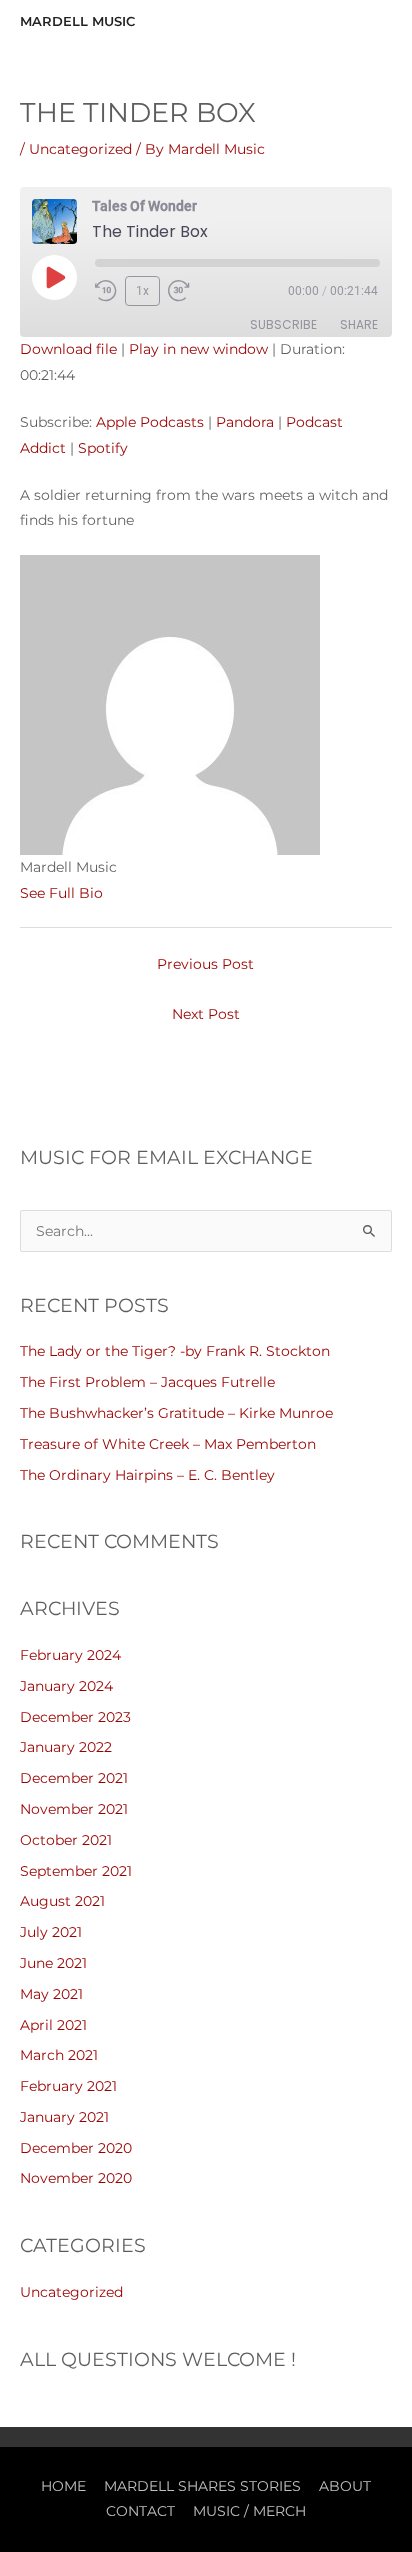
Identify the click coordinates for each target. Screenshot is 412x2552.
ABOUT (345, 2486)
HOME (63, 2486)
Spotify (103, 448)
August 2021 (62, 1901)
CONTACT (140, 2511)
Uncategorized (80, 149)
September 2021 (76, 1871)
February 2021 (68, 2086)
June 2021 (53, 1963)
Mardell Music (77, 21)
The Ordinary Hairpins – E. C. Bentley (147, 1475)
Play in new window (198, 349)
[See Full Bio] (115, 893)
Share (359, 324)
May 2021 (51, 1994)
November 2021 (74, 1809)
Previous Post (205, 964)
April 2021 (53, 2025)
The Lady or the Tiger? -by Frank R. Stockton (175, 1351)
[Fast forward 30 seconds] (188, 291)
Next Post (206, 1014)
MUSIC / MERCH (249, 2511)
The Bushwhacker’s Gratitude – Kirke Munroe (176, 1413)
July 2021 (51, 1932)
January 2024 (66, 1686)
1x (142, 291)
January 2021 (64, 2117)
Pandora (245, 422)
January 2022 (66, 1747)
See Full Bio (61, 893)
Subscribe (283, 324)
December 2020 (76, 2148)
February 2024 (70, 1655)
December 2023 (75, 1717)
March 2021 (59, 2055)
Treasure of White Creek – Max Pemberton (168, 1444)
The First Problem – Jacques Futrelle (147, 1382)
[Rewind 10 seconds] (106, 291)
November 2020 (76, 2178)
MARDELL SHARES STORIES (202, 2486)
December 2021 (74, 1778)
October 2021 (66, 1840)
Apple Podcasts (150, 422)
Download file (68, 349)
